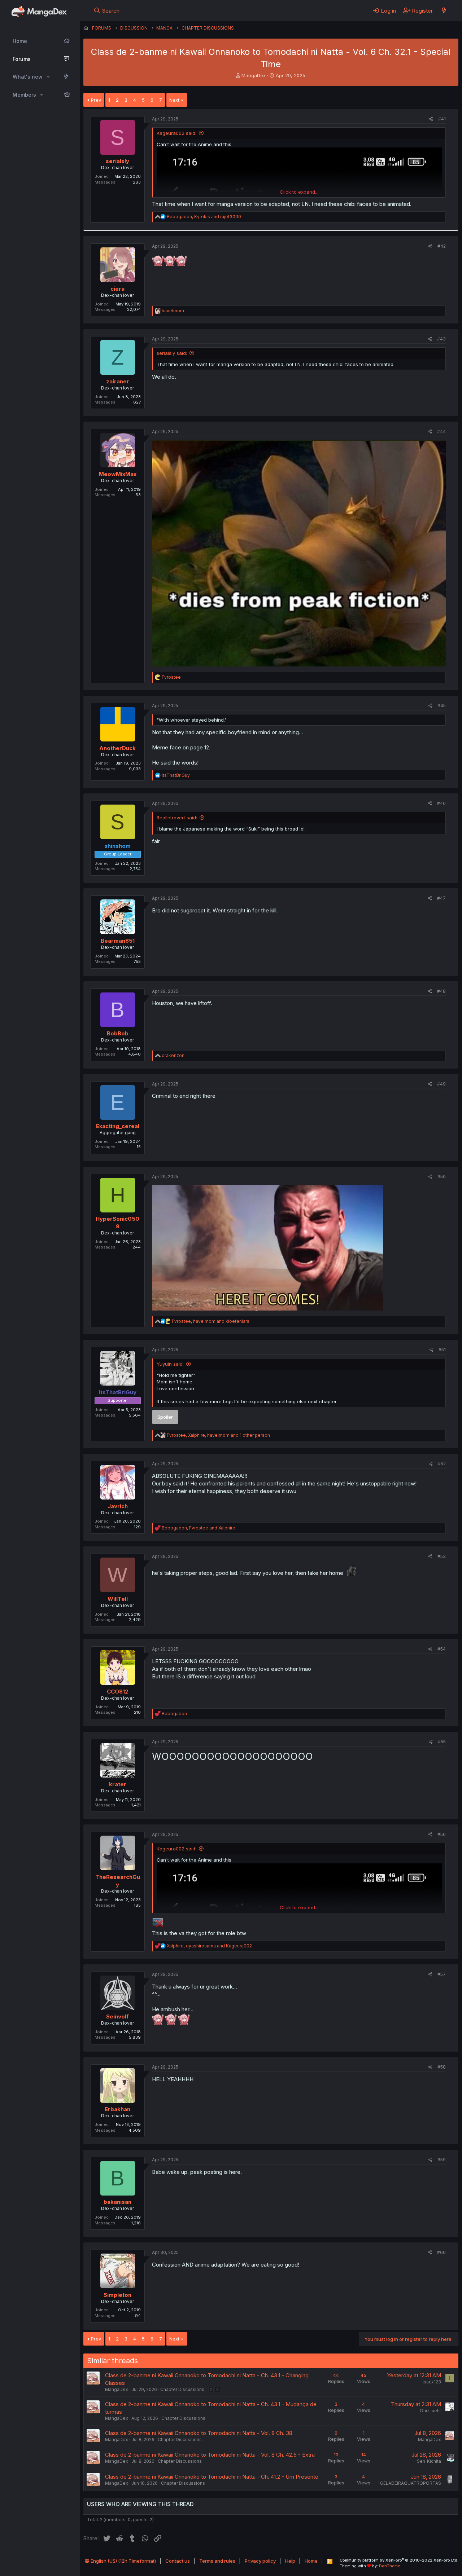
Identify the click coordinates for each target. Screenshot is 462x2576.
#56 (442, 1834)
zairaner (118, 381)
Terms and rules (217, 2561)
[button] (48, 77)
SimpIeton (117, 2295)
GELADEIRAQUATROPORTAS (411, 2483)
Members (24, 95)
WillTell (118, 1599)
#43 (441, 339)
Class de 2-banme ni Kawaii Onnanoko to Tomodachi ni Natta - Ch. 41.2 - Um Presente (212, 2477)
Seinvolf (117, 2016)
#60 (441, 2252)
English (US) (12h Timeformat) (123, 2561)
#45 (442, 706)
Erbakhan (117, 2109)
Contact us (178, 2561)
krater (118, 1784)
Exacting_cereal (118, 1126)
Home (20, 41)
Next (174, 100)
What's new (28, 77)
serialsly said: (172, 353)
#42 (442, 246)
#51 (442, 1350)
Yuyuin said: (170, 1364)
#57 (442, 1974)
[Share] (431, 119)
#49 (441, 1084)
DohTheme (390, 2566)
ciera (117, 289)
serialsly (117, 161)
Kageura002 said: (176, 133)
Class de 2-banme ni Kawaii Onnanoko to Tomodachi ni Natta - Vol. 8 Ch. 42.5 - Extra (210, 2455)
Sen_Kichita (429, 2461)
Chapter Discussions (182, 2389)
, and (204, 217)
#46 (441, 803)
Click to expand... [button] (299, 192)
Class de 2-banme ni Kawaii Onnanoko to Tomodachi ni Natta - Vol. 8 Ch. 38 (199, 2433)
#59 (442, 2160)
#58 (442, 2067)
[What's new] (444, 10)
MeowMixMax (118, 474)
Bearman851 (118, 941)
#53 (442, 1556)
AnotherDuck (117, 748)
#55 (442, 1742)
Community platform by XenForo (399, 2560)
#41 (442, 119)
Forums (22, 59)
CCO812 (117, 1692)
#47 (441, 898)
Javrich (118, 1506)
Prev (96, 100)
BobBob (118, 1033)
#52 (442, 1464)
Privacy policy (260, 2561)
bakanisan (117, 2202)
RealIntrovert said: (177, 818)
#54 (442, 1649)
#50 (442, 1177)
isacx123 (432, 2382)
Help (290, 2561)
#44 (441, 431)
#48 (441, 991)
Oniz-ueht (430, 2411)
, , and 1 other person (218, 1435)
